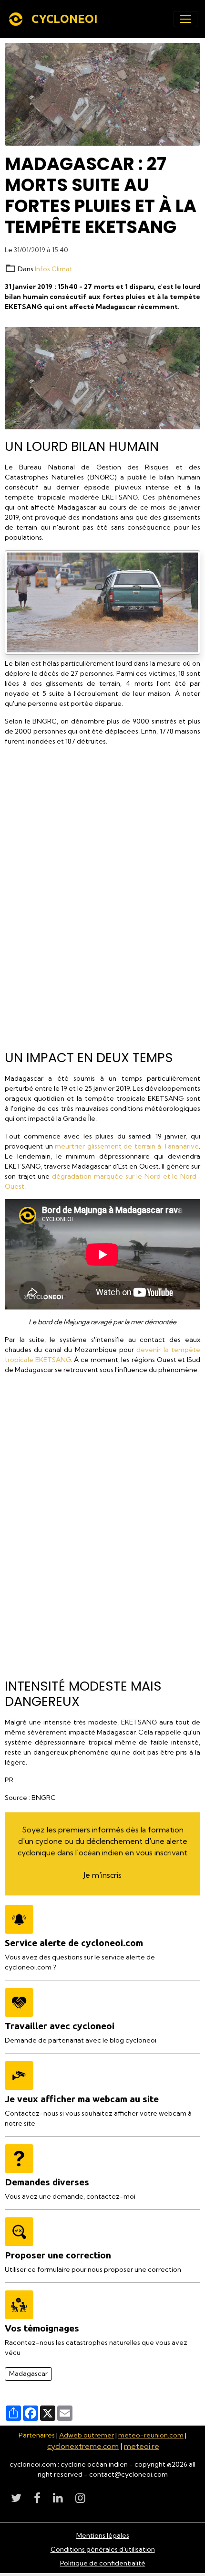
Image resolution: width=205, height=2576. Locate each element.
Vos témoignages (42, 2328)
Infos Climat (54, 269)
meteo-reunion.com (151, 2435)
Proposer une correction (58, 2255)
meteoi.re (142, 2446)
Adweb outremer (87, 2435)
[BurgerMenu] (185, 19)
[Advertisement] (102, 894)
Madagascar (28, 2374)
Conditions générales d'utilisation (103, 2549)
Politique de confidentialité (103, 2563)
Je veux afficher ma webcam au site (82, 2099)
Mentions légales (103, 2535)
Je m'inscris (102, 1875)
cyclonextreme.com (83, 2446)
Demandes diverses (47, 2182)
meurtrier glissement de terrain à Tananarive (127, 1146)
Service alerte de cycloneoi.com (74, 1943)
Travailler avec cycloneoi (60, 2026)
